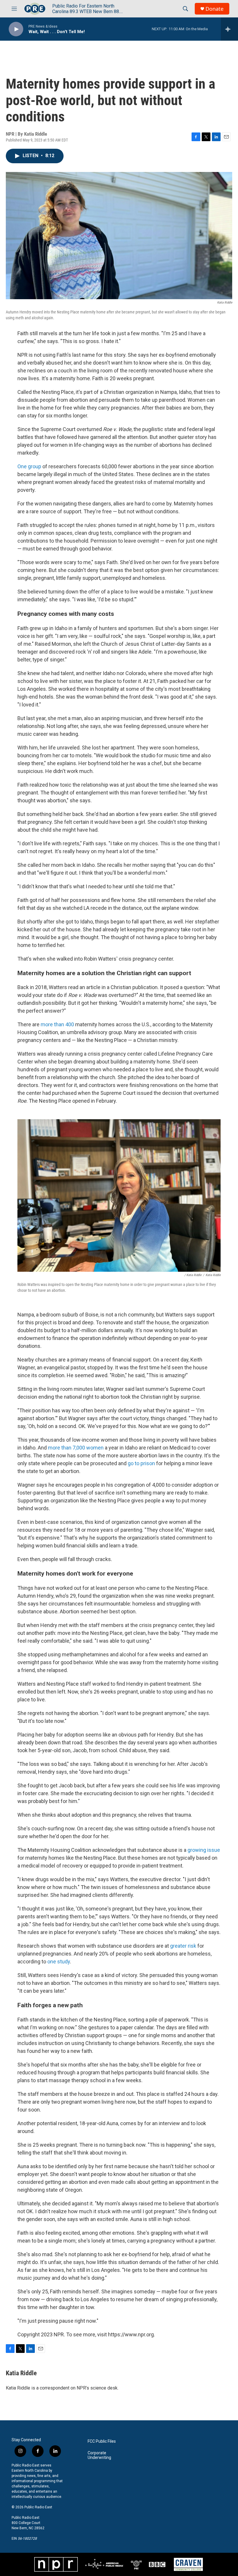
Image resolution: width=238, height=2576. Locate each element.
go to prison (142, 1463)
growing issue (204, 1850)
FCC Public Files (102, 2441)
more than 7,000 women (76, 1448)
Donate (214, 9)
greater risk (183, 1946)
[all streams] (229, 29)
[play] (16, 29)
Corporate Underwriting (99, 2455)
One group (29, 466)
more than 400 (57, 1024)
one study (59, 1961)
